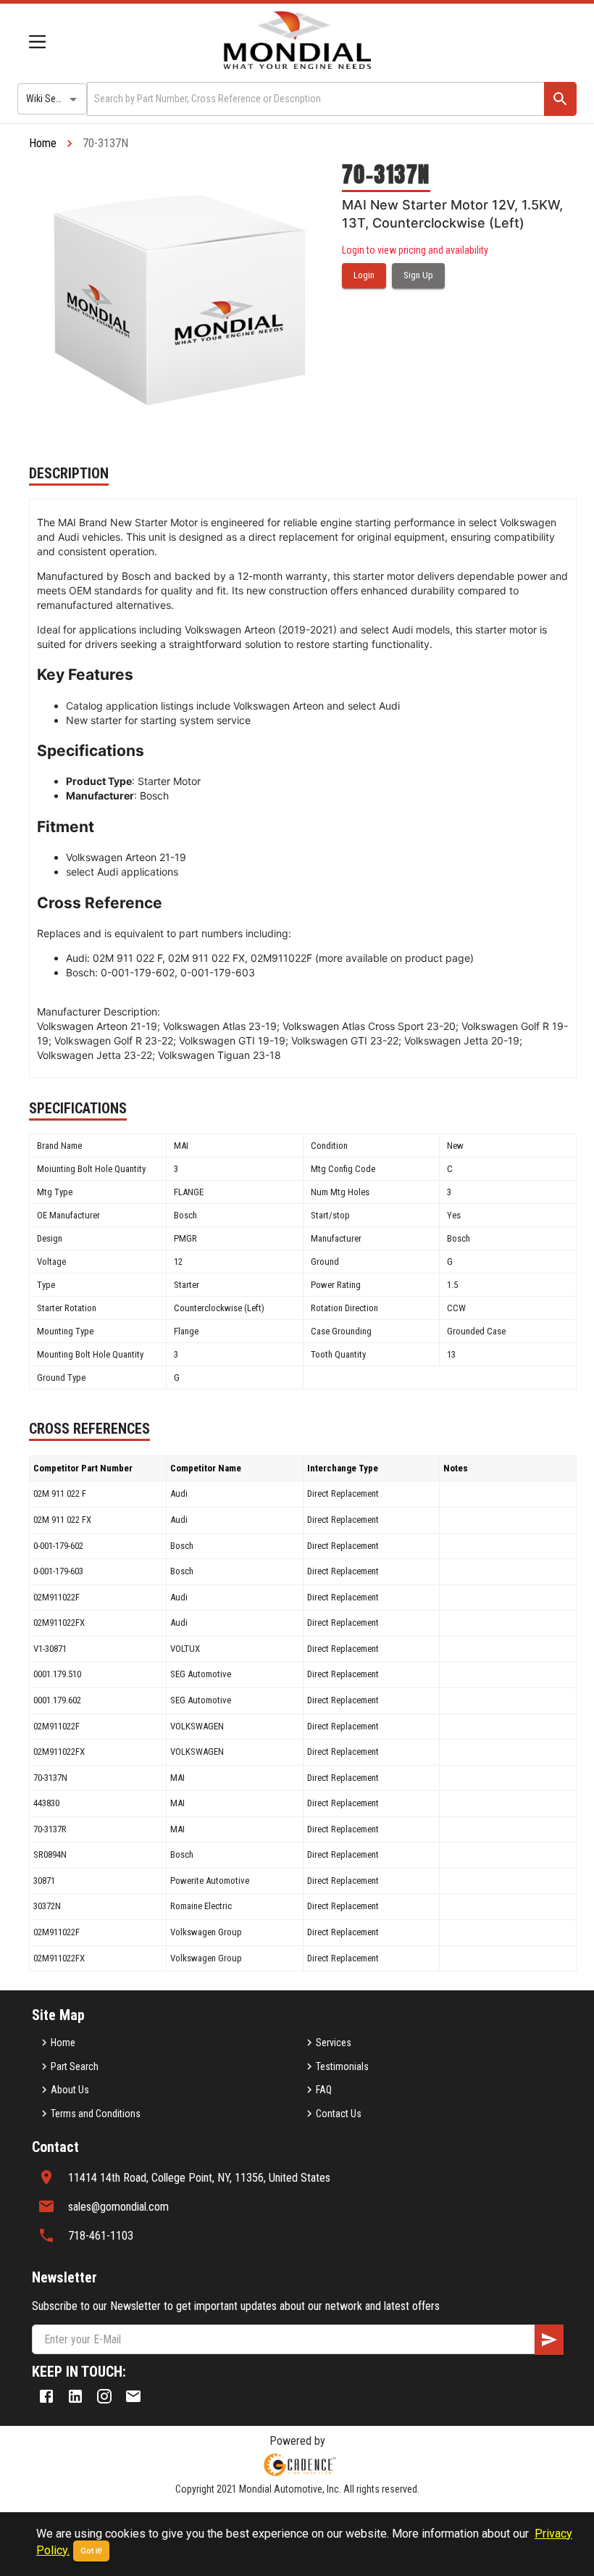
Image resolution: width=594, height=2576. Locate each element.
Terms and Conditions (96, 2114)
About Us (70, 2090)
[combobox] (314, 99)
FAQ (324, 2090)
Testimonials (342, 2066)
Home (43, 143)
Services (334, 2043)
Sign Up (418, 275)
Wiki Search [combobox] (50, 99)
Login (364, 275)
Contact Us (339, 2114)
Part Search (75, 2066)
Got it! (91, 2551)
